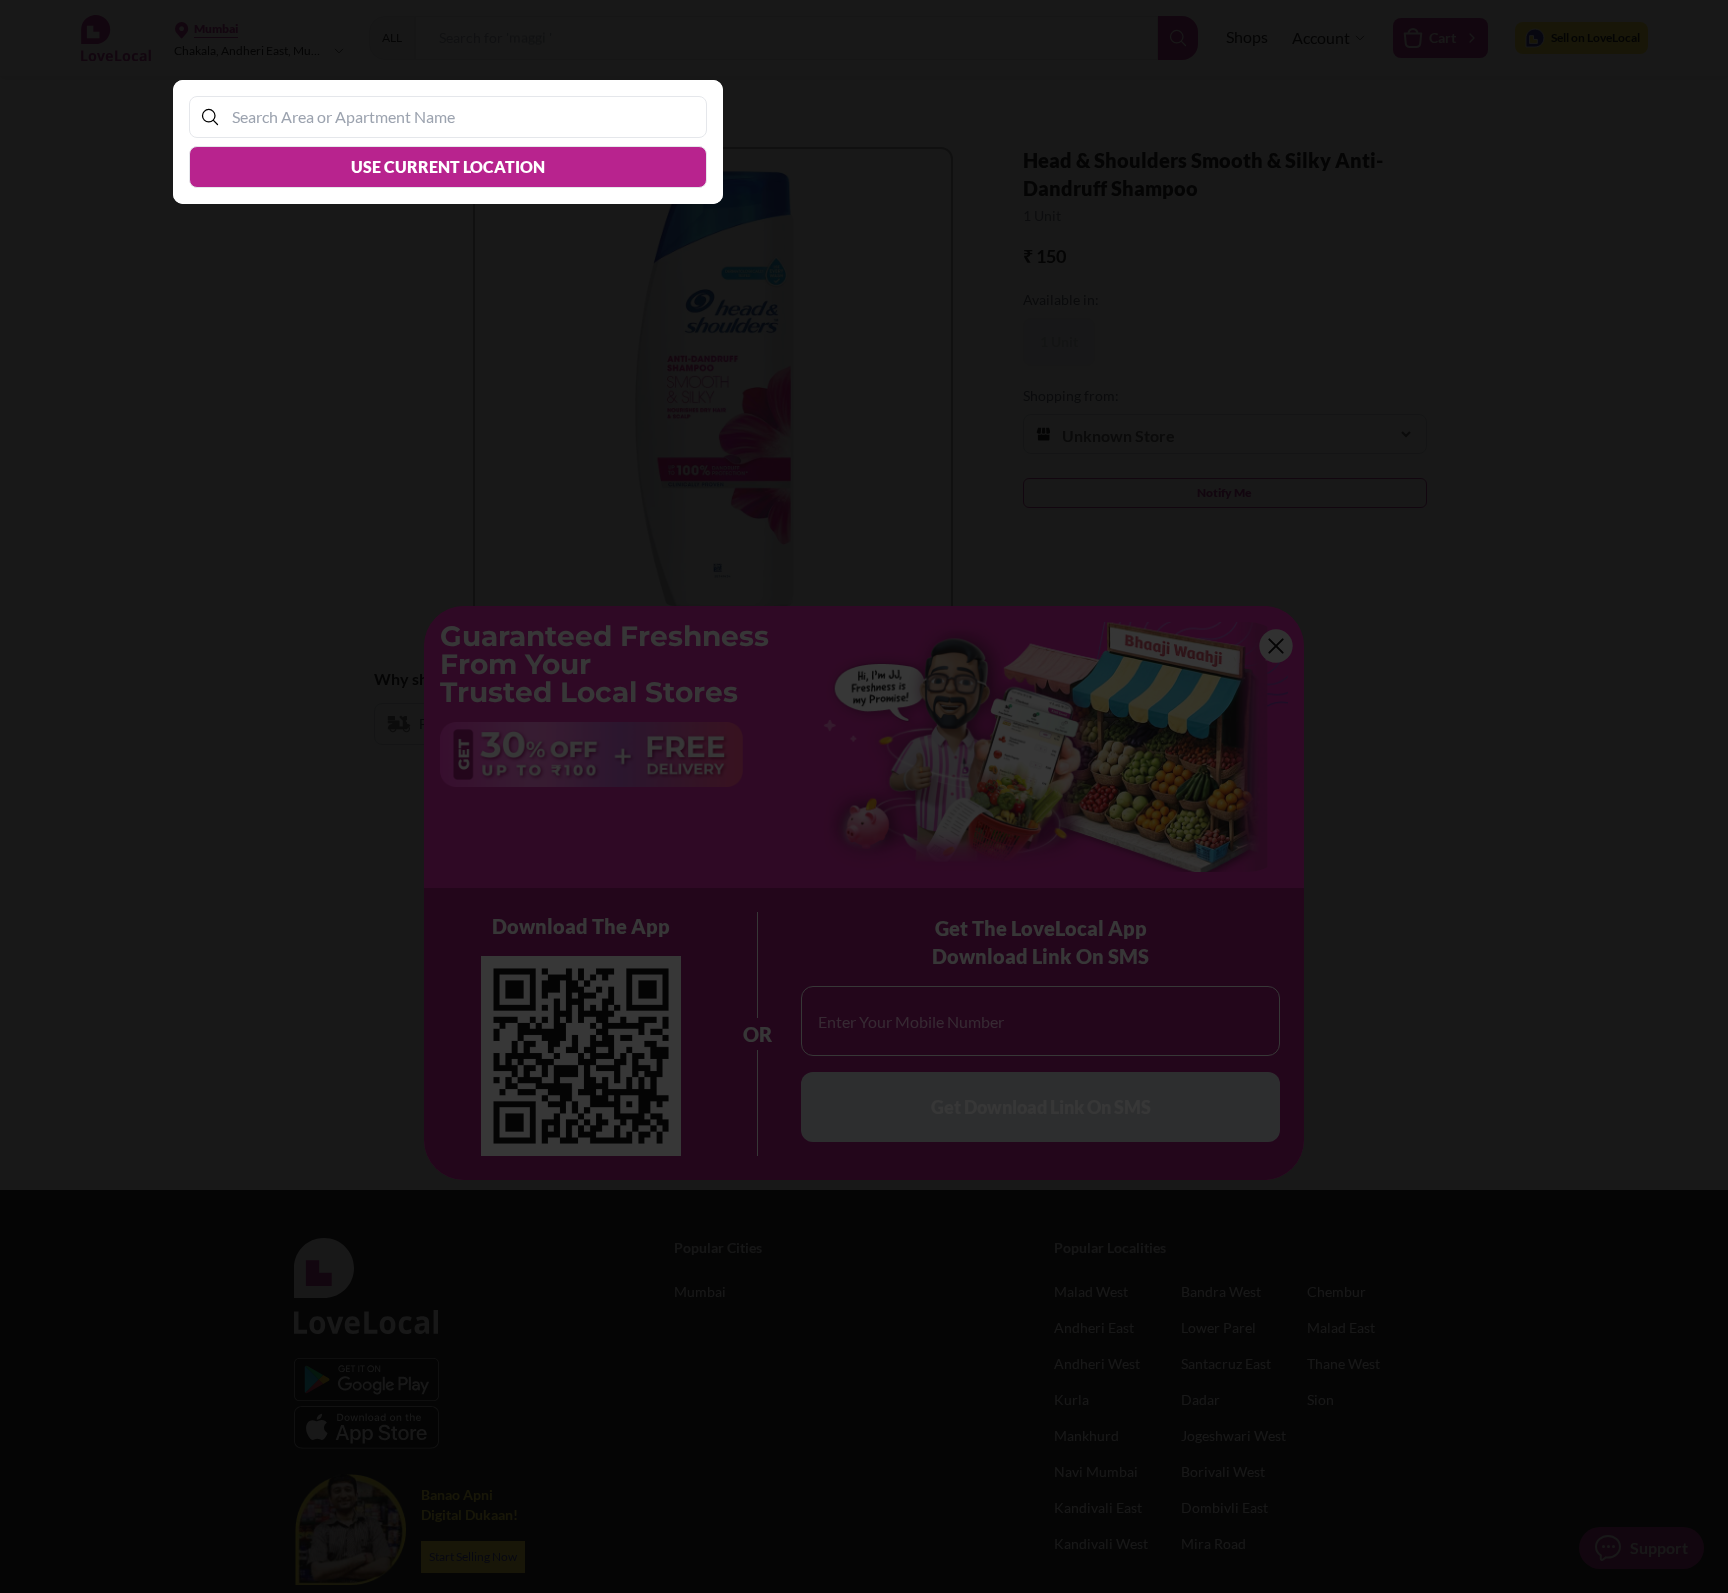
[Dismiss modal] (864, 796)
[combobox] (458, 116)
